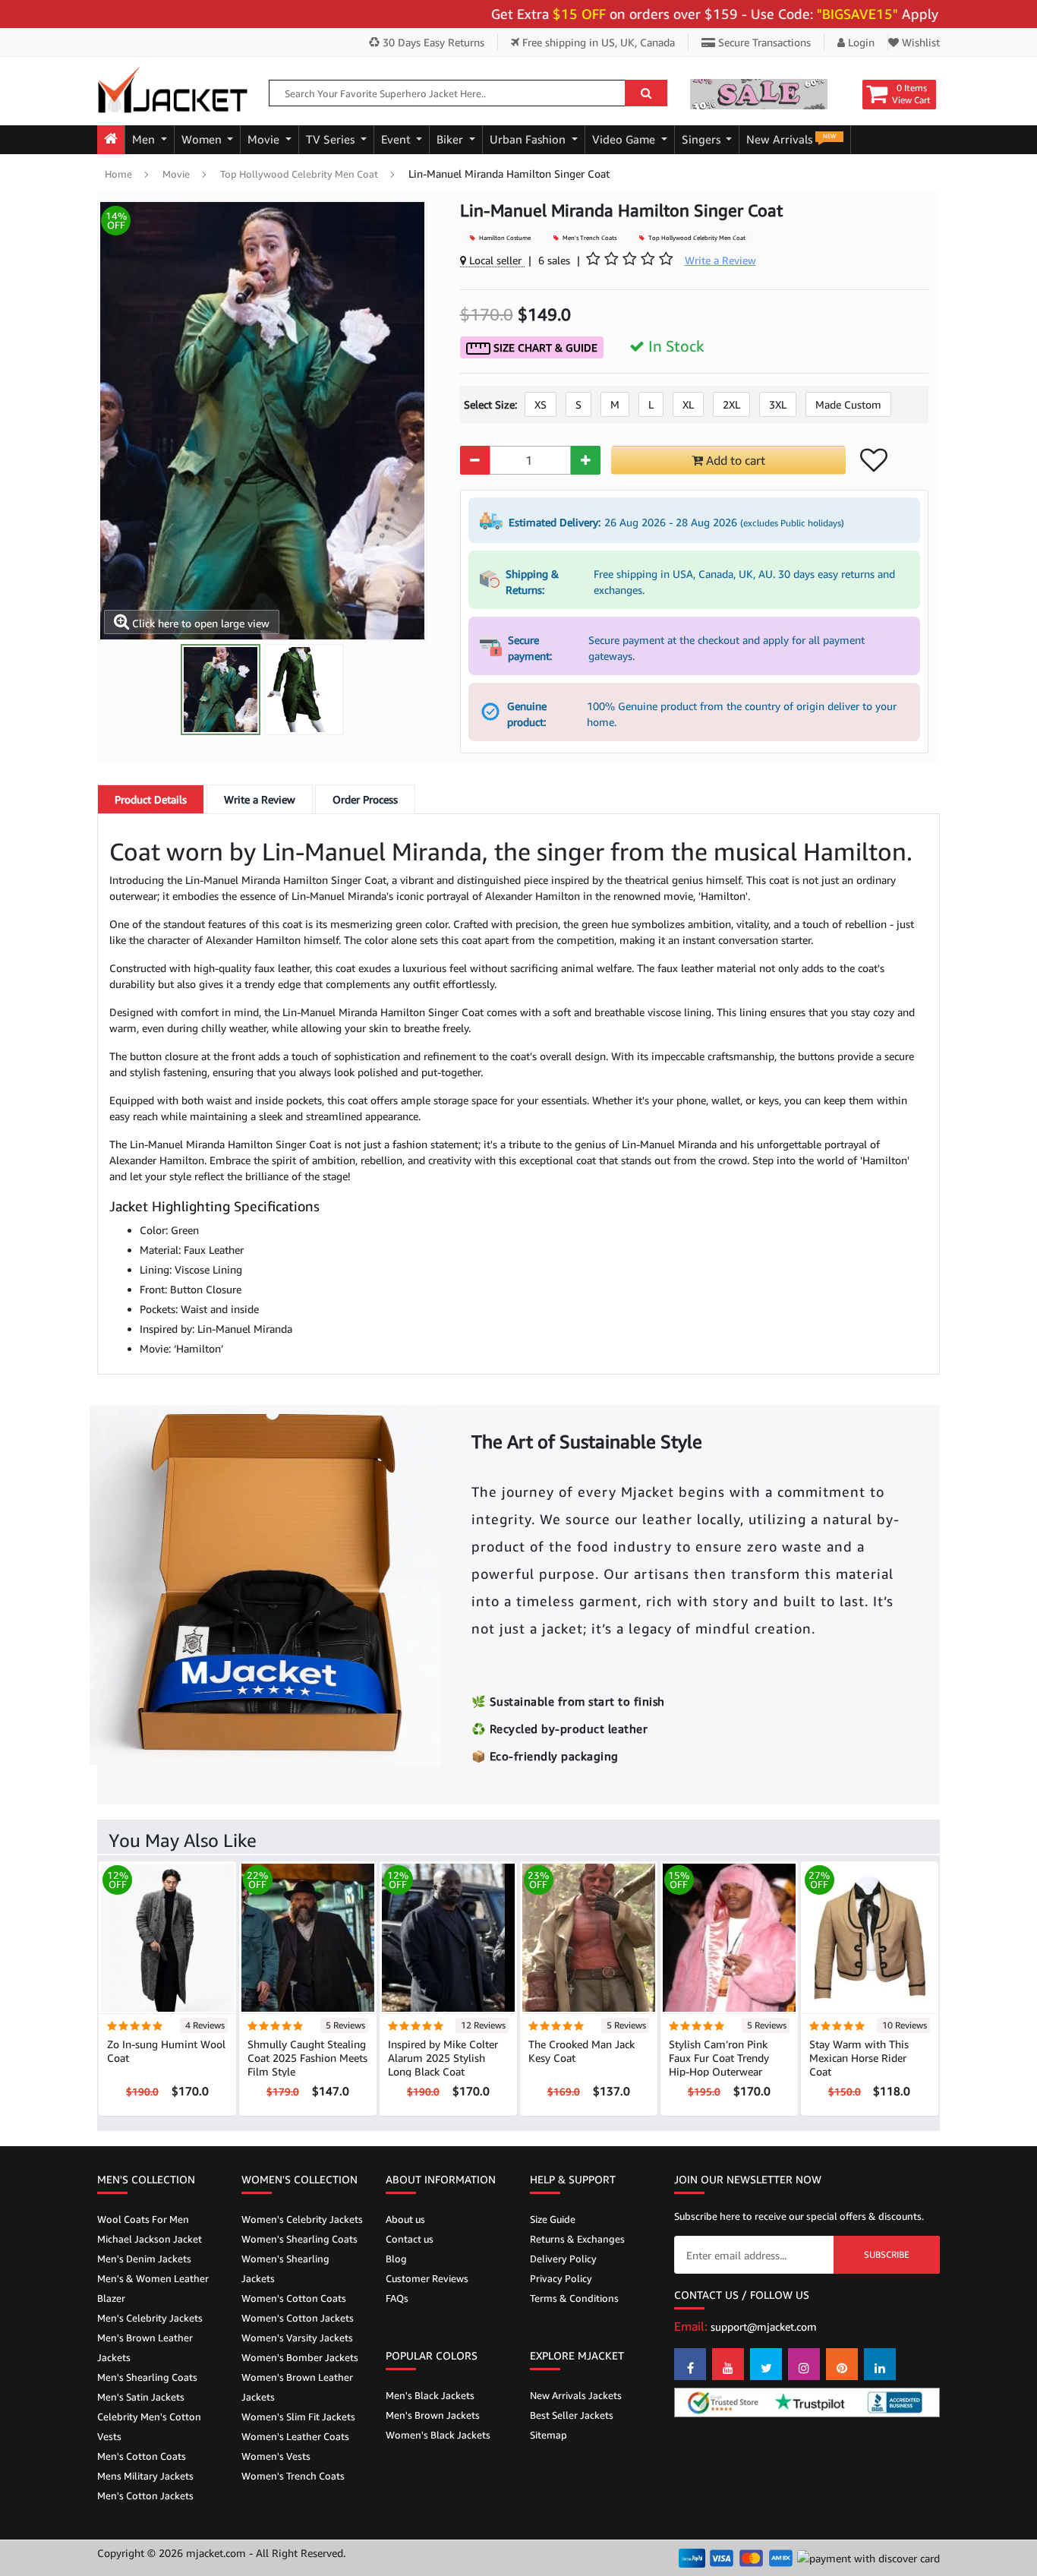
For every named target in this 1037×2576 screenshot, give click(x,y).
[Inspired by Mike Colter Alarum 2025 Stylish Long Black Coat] (448, 1937)
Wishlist (919, 42)
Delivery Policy (563, 2259)
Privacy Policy (561, 2278)
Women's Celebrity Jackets (302, 2219)
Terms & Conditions (574, 2298)
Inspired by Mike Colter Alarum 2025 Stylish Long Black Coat (443, 2058)
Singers (703, 139)
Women (203, 139)
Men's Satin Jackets (141, 2397)
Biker (451, 139)
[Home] (111, 140)
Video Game (625, 139)
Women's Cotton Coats (294, 2298)
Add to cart (734, 460)
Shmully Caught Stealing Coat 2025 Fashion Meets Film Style (307, 2058)
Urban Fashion (529, 139)
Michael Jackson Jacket (150, 2239)
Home (118, 174)
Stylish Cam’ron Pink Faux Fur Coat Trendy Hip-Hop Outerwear (719, 2058)
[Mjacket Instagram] (804, 2364)
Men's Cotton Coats (142, 2456)
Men (145, 139)
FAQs (397, 2298)
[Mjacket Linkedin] (880, 2364)
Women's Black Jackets (438, 2435)
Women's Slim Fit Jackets (298, 2417)
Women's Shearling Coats (299, 2239)
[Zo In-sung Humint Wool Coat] (167, 1937)
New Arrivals (791, 139)
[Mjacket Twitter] (766, 2364)
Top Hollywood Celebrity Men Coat (299, 174)
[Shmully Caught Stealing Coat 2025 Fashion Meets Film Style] (308, 1937)
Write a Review (260, 799)
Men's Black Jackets (430, 2395)
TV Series (332, 139)
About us (405, 2219)
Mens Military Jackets (145, 2476)
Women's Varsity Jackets (297, 2338)
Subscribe (887, 2254)
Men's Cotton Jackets (145, 2495)
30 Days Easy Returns (432, 42)
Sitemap (548, 2435)
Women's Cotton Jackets (298, 2318)
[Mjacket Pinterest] (842, 2364)
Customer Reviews (427, 2278)
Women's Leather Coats (295, 2436)
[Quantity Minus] (475, 460)
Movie (265, 139)
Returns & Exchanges (577, 2239)
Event (397, 139)
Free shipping (597, 42)
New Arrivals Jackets (576, 2395)
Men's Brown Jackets (433, 2415)
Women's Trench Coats (293, 2476)
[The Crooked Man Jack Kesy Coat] (589, 1937)
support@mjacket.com (764, 2327)
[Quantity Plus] (586, 460)
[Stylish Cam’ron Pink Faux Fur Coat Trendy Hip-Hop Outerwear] (729, 1937)
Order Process (365, 799)
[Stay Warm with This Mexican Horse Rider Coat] (870, 1937)
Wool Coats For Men (143, 2219)
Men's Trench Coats (589, 238)
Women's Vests (276, 2456)
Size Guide (553, 2219)
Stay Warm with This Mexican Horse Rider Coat (859, 2058)
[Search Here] (646, 93)
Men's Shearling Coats (147, 2377)
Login (860, 42)
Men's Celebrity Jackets (150, 2318)
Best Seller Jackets (572, 2415)
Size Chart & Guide (544, 347)
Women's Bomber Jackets (300, 2357)
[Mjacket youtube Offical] (728, 2364)
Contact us (410, 2239)
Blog (396, 2259)
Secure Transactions (763, 42)
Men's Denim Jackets (144, 2259)
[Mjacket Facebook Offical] (690, 2364)
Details (151, 799)
